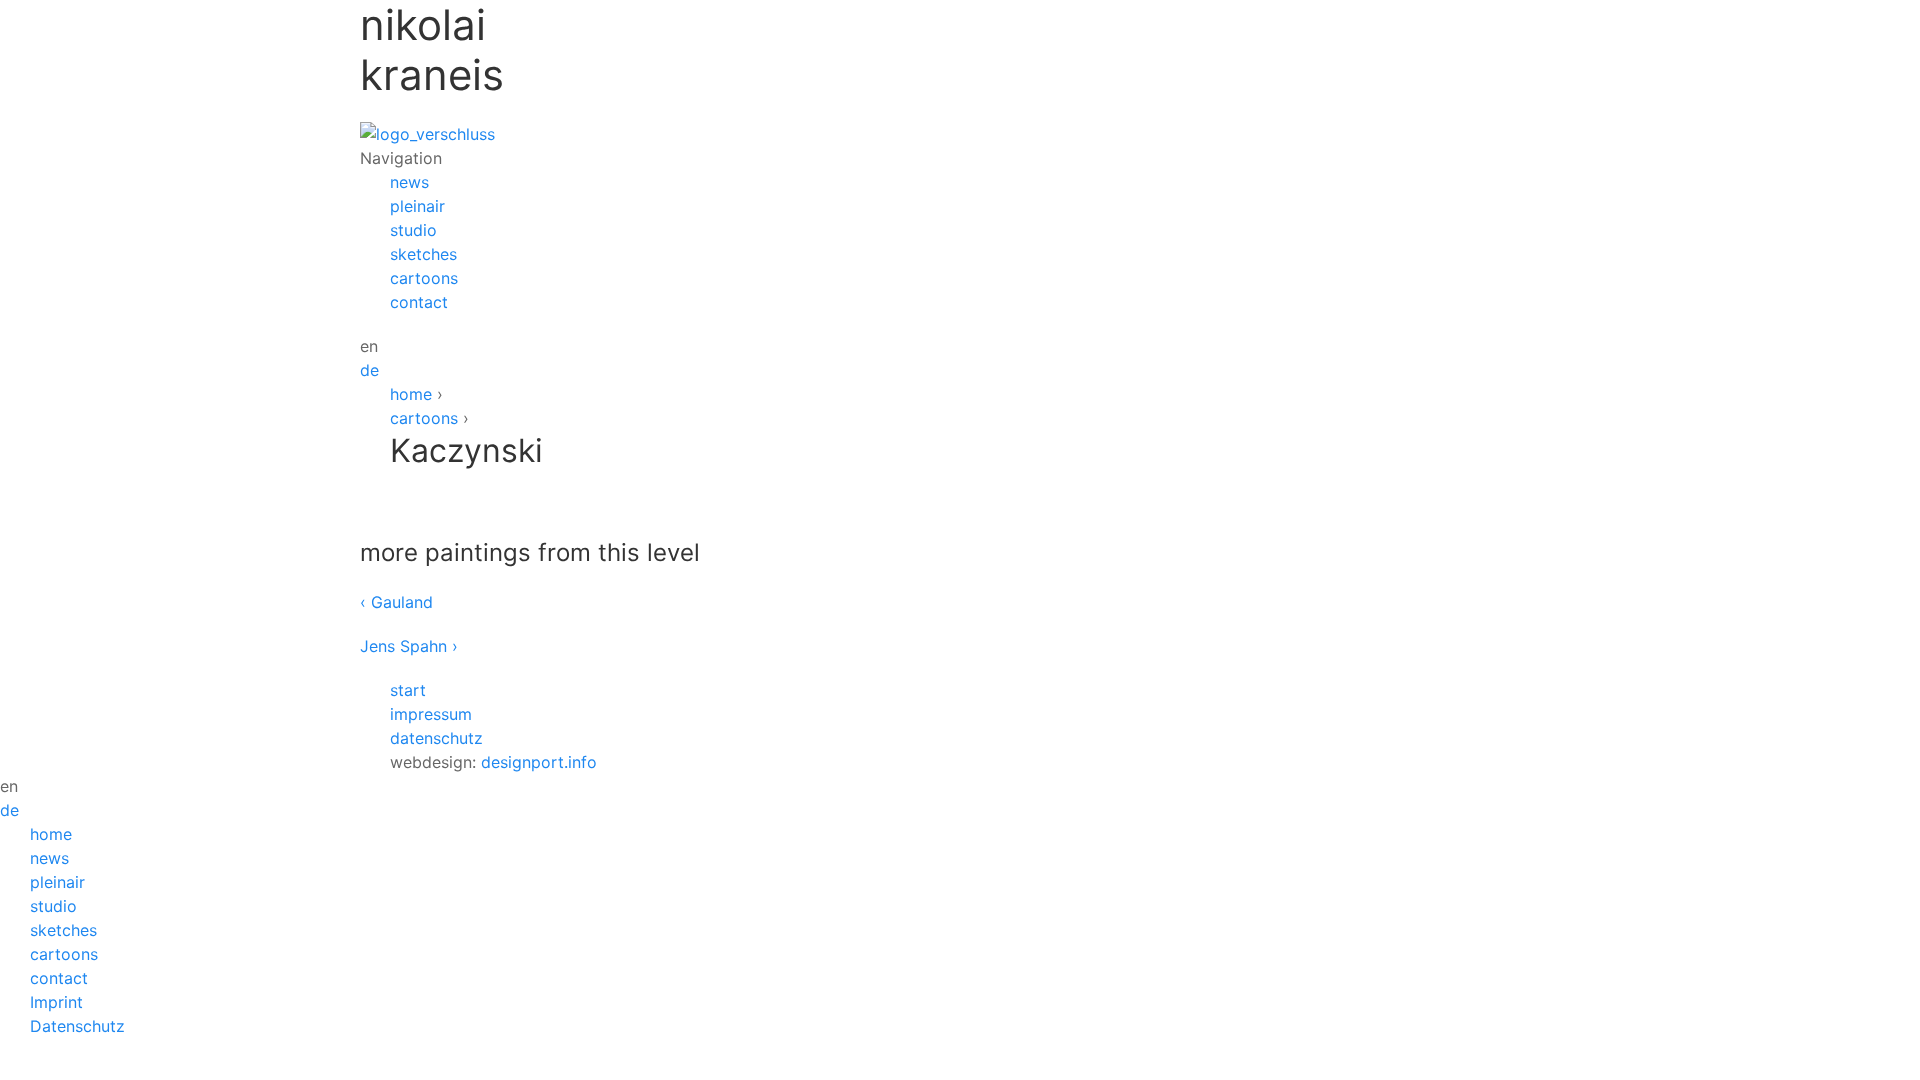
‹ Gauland (396, 602)
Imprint (56, 1002)
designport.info (539, 762)
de (369, 370)
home (411, 394)
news (409, 182)
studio (413, 230)
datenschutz (436, 738)
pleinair (417, 206)
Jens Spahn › (409, 646)
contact (419, 302)
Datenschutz (77, 1026)
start (408, 690)
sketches (423, 254)
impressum (431, 714)
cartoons (424, 278)
